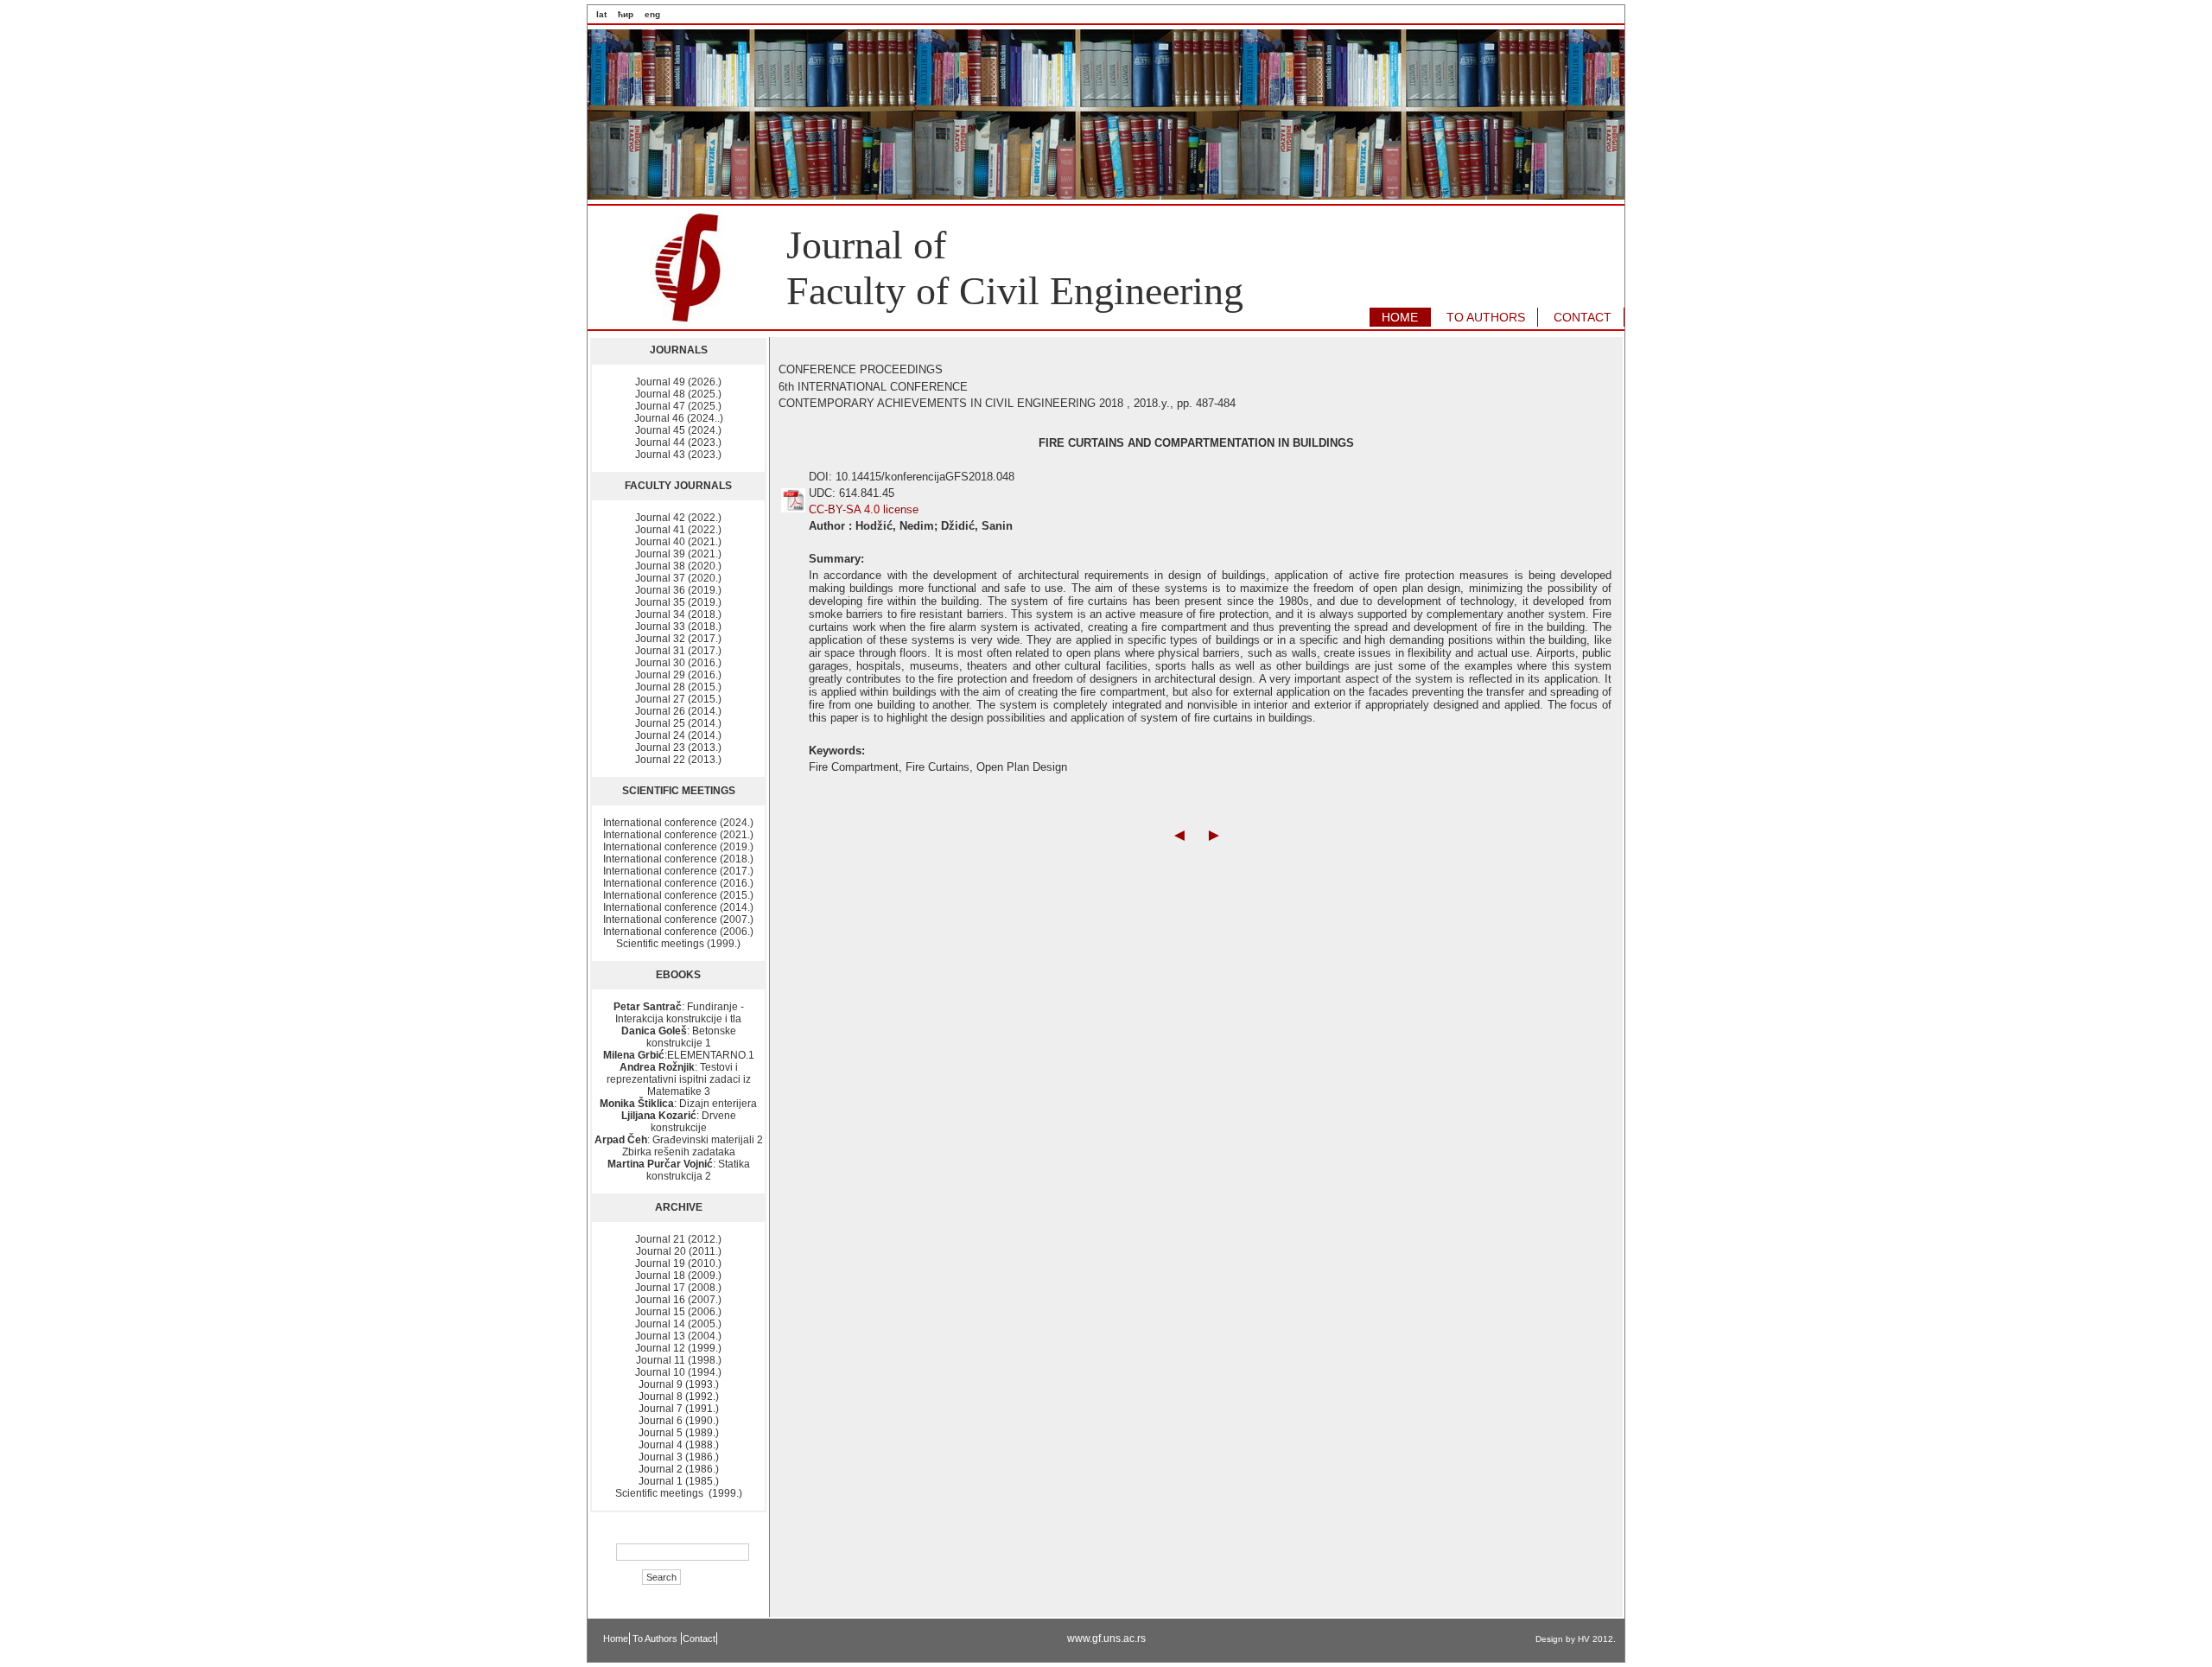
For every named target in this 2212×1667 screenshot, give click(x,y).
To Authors (656, 1638)
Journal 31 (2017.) (678, 651)
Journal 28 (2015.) (678, 687)
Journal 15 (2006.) (678, 1312)
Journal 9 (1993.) (679, 1384)
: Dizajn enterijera (678, 1104)
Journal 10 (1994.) (678, 1372)
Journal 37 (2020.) (678, 578)
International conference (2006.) (678, 932)
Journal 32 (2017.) (678, 639)
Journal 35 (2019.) (678, 602)
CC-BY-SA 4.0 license (864, 509)
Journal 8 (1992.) (679, 1397)
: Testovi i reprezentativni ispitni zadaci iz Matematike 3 (679, 1079)
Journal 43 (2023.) (678, 455)
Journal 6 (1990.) (679, 1421)
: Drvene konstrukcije (679, 1122)
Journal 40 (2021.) (678, 542)
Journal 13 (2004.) (678, 1336)
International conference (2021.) (678, 835)
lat (601, 14)
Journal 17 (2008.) (678, 1288)
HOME (1400, 317)
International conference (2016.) (678, 883)
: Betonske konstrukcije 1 (679, 1037)
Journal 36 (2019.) (678, 590)
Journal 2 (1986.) (679, 1469)
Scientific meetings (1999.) (678, 944)
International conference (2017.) (678, 871)
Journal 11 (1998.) (679, 1360)
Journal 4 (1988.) (679, 1445)
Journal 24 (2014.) (678, 735)
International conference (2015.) (678, 895)
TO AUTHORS (1486, 317)
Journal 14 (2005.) (678, 1324)
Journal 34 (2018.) (678, 614)
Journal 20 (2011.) (679, 1251)
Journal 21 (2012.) (678, 1239)
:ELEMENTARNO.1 (679, 1055)
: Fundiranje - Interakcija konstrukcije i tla (679, 1013)
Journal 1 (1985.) (679, 1481)
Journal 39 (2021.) (678, 554)
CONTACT (1583, 317)
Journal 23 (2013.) (678, 748)
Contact (699, 1638)
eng (652, 14)
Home (616, 1638)
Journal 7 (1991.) (679, 1409)
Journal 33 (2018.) (678, 627)
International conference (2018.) (678, 859)
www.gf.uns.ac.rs (1106, 1638)
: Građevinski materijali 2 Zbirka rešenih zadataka (679, 1146)
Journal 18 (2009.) (678, 1276)
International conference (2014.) (678, 907)
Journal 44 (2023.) (678, 442)
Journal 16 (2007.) (678, 1300)
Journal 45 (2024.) (678, 430)
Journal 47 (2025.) (678, 406)
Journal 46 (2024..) (679, 418)
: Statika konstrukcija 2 (679, 1170)
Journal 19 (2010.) (678, 1263)
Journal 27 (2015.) (678, 699)
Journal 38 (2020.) (678, 566)
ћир (626, 14)
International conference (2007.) (678, 919)
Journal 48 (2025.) (678, 394)
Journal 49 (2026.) (678, 382)
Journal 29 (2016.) (678, 675)
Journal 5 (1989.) (679, 1433)
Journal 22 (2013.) (678, 760)
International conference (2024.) (678, 823)
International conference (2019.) (678, 847)
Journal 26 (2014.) (678, 711)
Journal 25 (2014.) (678, 723)
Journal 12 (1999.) (678, 1348)
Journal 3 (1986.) (679, 1457)
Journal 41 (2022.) (678, 530)
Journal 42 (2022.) (678, 518)
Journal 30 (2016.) (678, 663)
